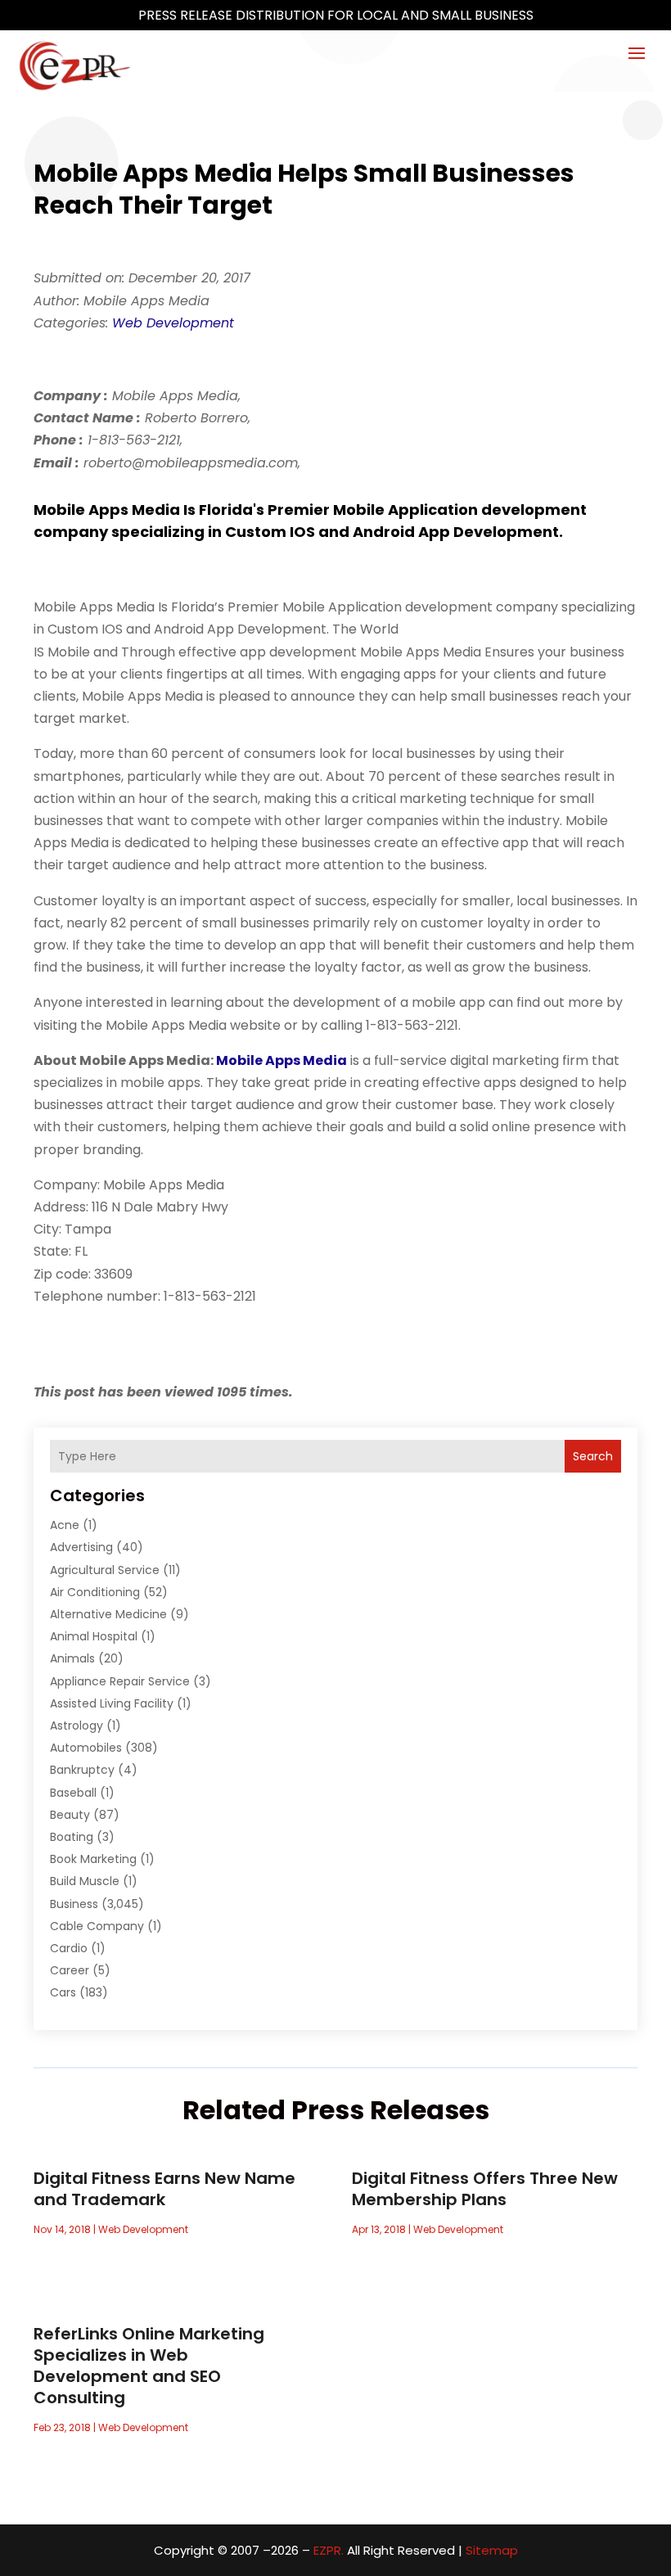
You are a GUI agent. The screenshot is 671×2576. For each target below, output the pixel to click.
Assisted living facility (112, 1703)
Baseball (73, 1793)
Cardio (69, 1948)
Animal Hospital (94, 1636)
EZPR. (329, 2550)
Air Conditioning (95, 1592)
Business (74, 1904)
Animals (72, 1658)
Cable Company (97, 1926)
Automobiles (86, 1748)
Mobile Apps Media (281, 1060)
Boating (72, 1837)
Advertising (81, 1547)
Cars (63, 1992)
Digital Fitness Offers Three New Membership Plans (485, 2189)
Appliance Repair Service (120, 1681)
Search (593, 1456)
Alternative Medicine (108, 1614)
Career (70, 1970)
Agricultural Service (105, 1570)
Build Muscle (85, 1881)
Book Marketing (93, 1859)
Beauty (70, 1815)
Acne (65, 1525)
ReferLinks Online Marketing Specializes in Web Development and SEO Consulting (149, 2366)
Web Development (173, 323)
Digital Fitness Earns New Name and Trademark (164, 2189)
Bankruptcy (82, 1770)
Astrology (77, 1726)
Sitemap (492, 2550)
